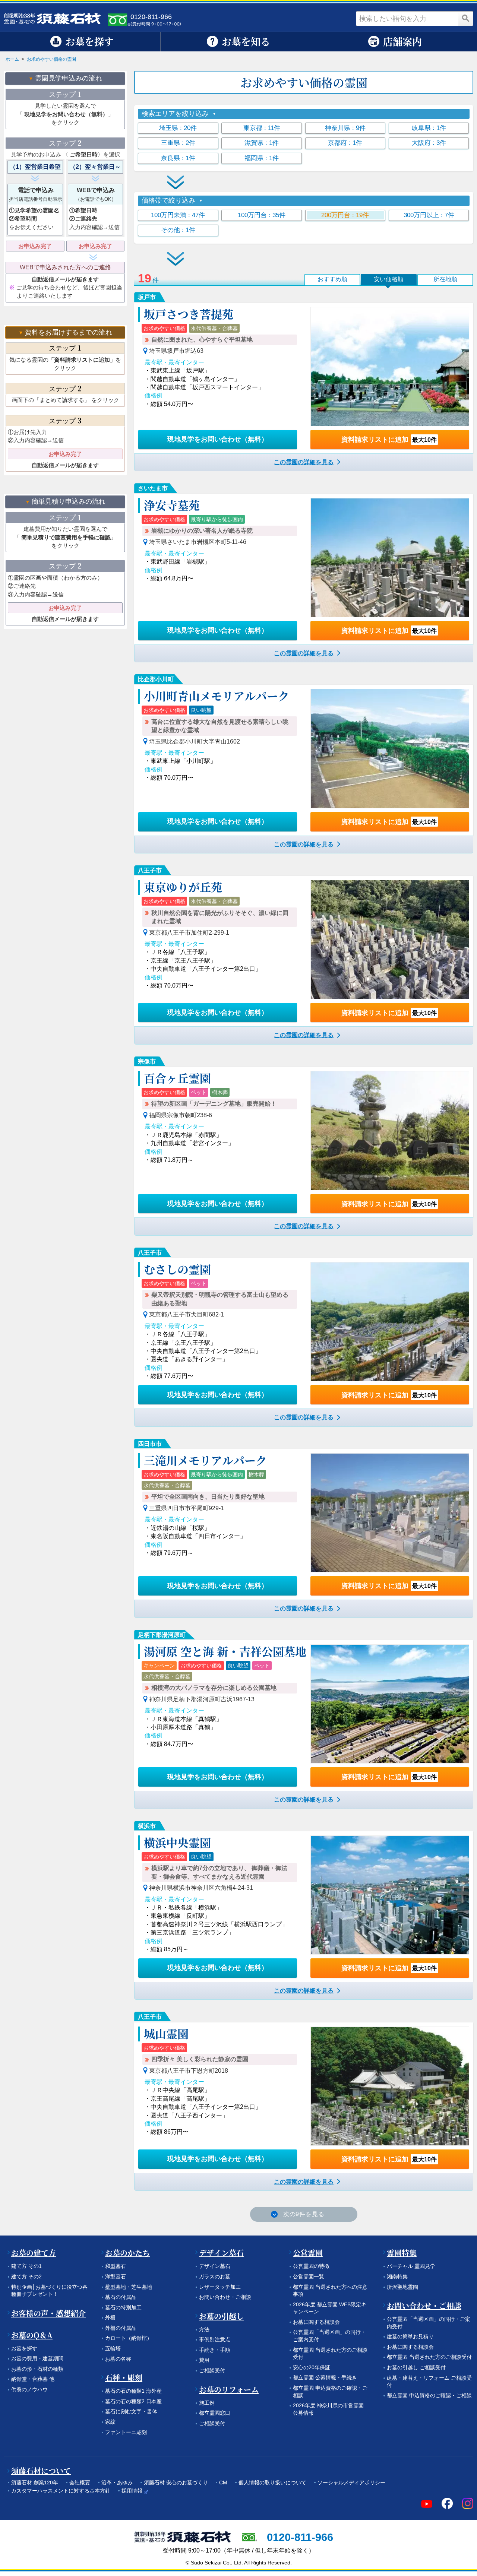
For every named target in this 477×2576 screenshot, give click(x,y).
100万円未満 (178, 215)
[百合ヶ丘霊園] (390, 1131)
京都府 (345, 143)
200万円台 (345, 215)
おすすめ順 (332, 279)
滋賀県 (262, 143)
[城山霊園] (390, 2086)
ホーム (12, 59)
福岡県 (262, 158)
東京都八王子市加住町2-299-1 (189, 933)
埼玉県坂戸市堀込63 (176, 351)
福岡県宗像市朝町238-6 (181, 1115)
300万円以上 (429, 215)
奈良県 (178, 158)
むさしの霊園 (177, 1269)
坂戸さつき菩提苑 (189, 314)
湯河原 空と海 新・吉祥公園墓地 (225, 1651)
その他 (178, 230)
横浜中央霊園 (177, 1842)
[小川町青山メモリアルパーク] (390, 748)
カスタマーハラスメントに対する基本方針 (61, 2491)
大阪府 (429, 143)
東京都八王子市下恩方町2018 (189, 2071)
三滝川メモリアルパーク (205, 1460)
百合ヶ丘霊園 (177, 1078)
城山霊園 (166, 2033)
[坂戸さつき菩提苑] (390, 367)
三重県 (178, 143)
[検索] (466, 19)
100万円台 (262, 215)
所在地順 (445, 279)
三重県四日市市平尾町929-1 (187, 1508)
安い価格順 (389, 279)
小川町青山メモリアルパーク (217, 696)
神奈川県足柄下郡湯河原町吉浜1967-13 (202, 1699)
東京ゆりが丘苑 (183, 887)
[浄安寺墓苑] (390, 558)
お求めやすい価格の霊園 (51, 59)
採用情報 (132, 2491)
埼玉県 (178, 128)
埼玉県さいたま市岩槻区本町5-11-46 (198, 542)
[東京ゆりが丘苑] (390, 940)
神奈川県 (345, 128)
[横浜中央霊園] (390, 1895)
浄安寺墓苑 (172, 505)
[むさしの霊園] (390, 1322)
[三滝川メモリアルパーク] (390, 1513)
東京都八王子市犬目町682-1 (187, 1314)
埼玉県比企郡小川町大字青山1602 (195, 742)
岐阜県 (429, 128)
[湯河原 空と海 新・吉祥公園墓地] (390, 1704)
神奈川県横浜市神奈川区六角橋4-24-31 (201, 1888)
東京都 (262, 128)
